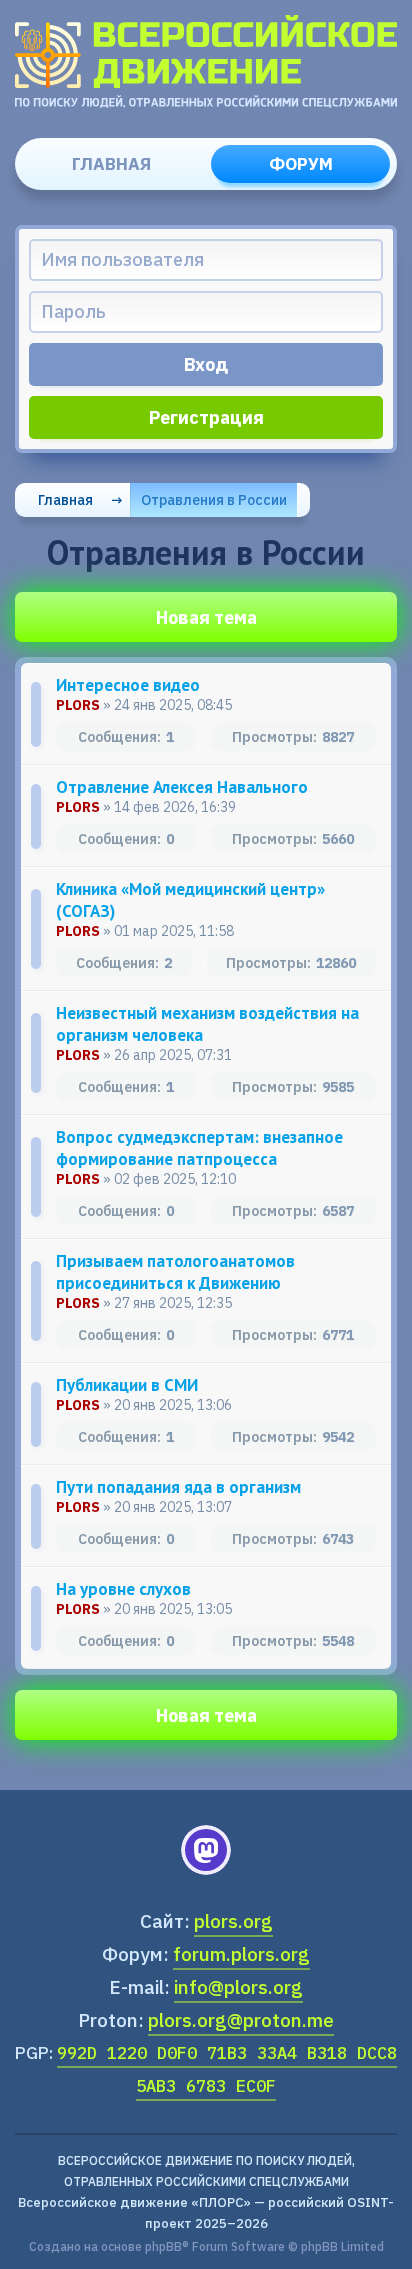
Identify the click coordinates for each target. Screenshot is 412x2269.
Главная (111, 164)
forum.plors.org (241, 1954)
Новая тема (206, 617)
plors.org (233, 1921)
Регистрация (206, 417)
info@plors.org (238, 1987)
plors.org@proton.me (241, 2020)
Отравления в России (214, 500)
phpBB (163, 2246)
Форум (301, 164)
